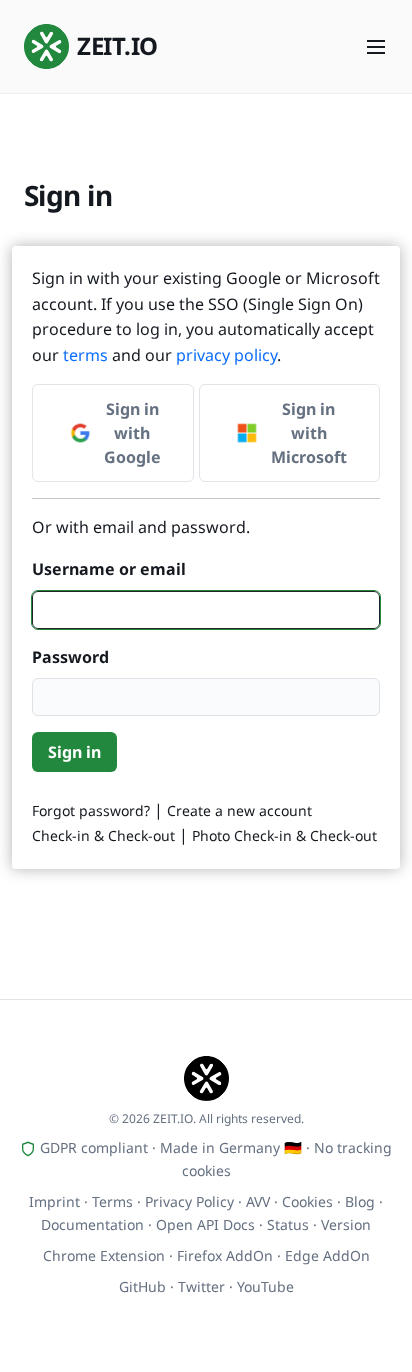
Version (346, 1224)
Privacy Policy (189, 1201)
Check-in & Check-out (103, 835)
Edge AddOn (327, 1255)
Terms (112, 1201)
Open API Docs (205, 1224)
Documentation (92, 1224)
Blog (360, 1201)
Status (288, 1224)
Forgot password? (91, 810)
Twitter (201, 1286)
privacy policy (226, 355)
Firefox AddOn (225, 1255)
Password (70, 657)
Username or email (109, 569)
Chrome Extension (104, 1255)
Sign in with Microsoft (309, 433)
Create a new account (239, 810)
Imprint (54, 1201)
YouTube (265, 1286)
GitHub (142, 1286)
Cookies (307, 1201)
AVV (258, 1201)
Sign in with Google (132, 433)
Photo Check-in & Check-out (284, 835)
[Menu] (376, 47)
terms (85, 355)
